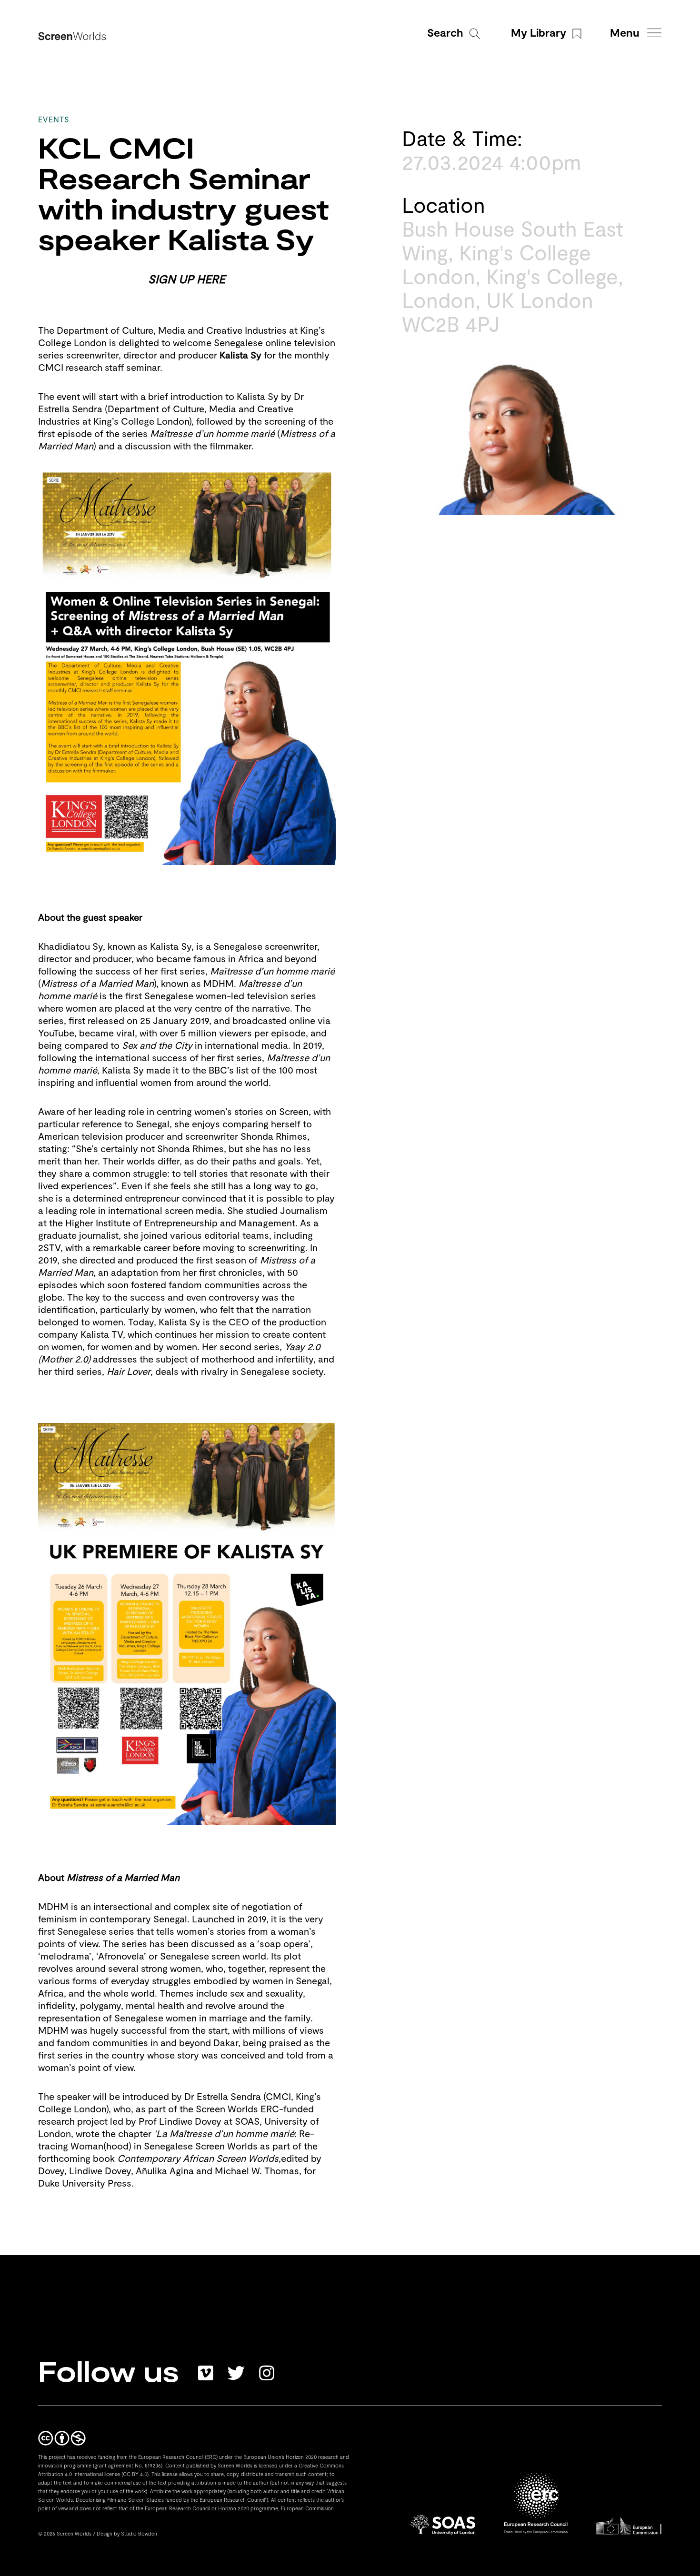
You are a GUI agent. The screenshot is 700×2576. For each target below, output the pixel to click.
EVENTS (54, 121)
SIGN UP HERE (187, 280)
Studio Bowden (139, 2533)
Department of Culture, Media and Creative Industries (172, 331)
